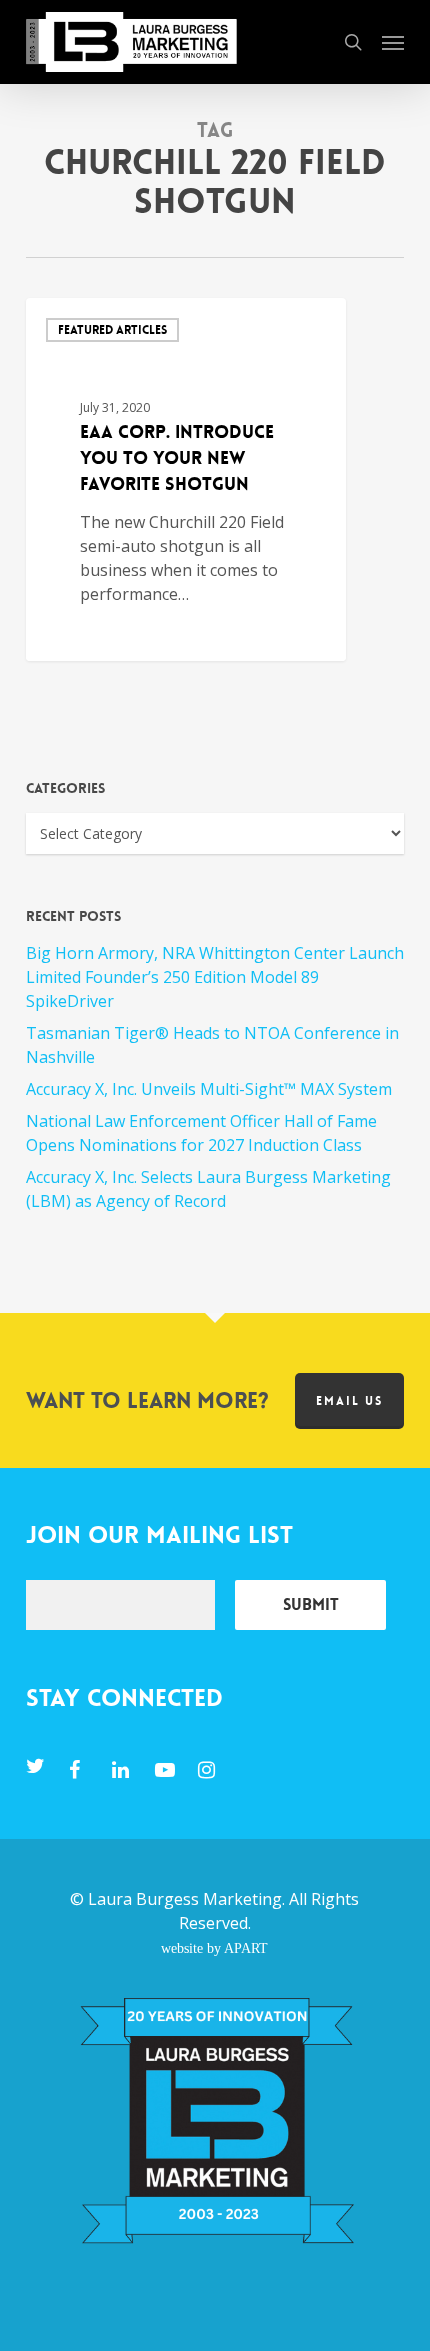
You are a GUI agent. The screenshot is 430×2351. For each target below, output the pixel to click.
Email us (349, 1401)
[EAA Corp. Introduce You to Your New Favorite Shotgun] (186, 479)
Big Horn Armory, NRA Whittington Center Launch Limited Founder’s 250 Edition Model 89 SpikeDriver (215, 977)
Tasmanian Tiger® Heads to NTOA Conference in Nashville (212, 1045)
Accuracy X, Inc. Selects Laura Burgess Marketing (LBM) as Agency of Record (208, 1189)
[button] (393, 42)
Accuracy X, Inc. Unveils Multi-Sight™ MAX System (209, 1089)
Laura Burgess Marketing (185, 1899)
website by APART (214, 1948)
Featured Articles (112, 330)
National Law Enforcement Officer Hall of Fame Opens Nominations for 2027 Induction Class (201, 1133)
